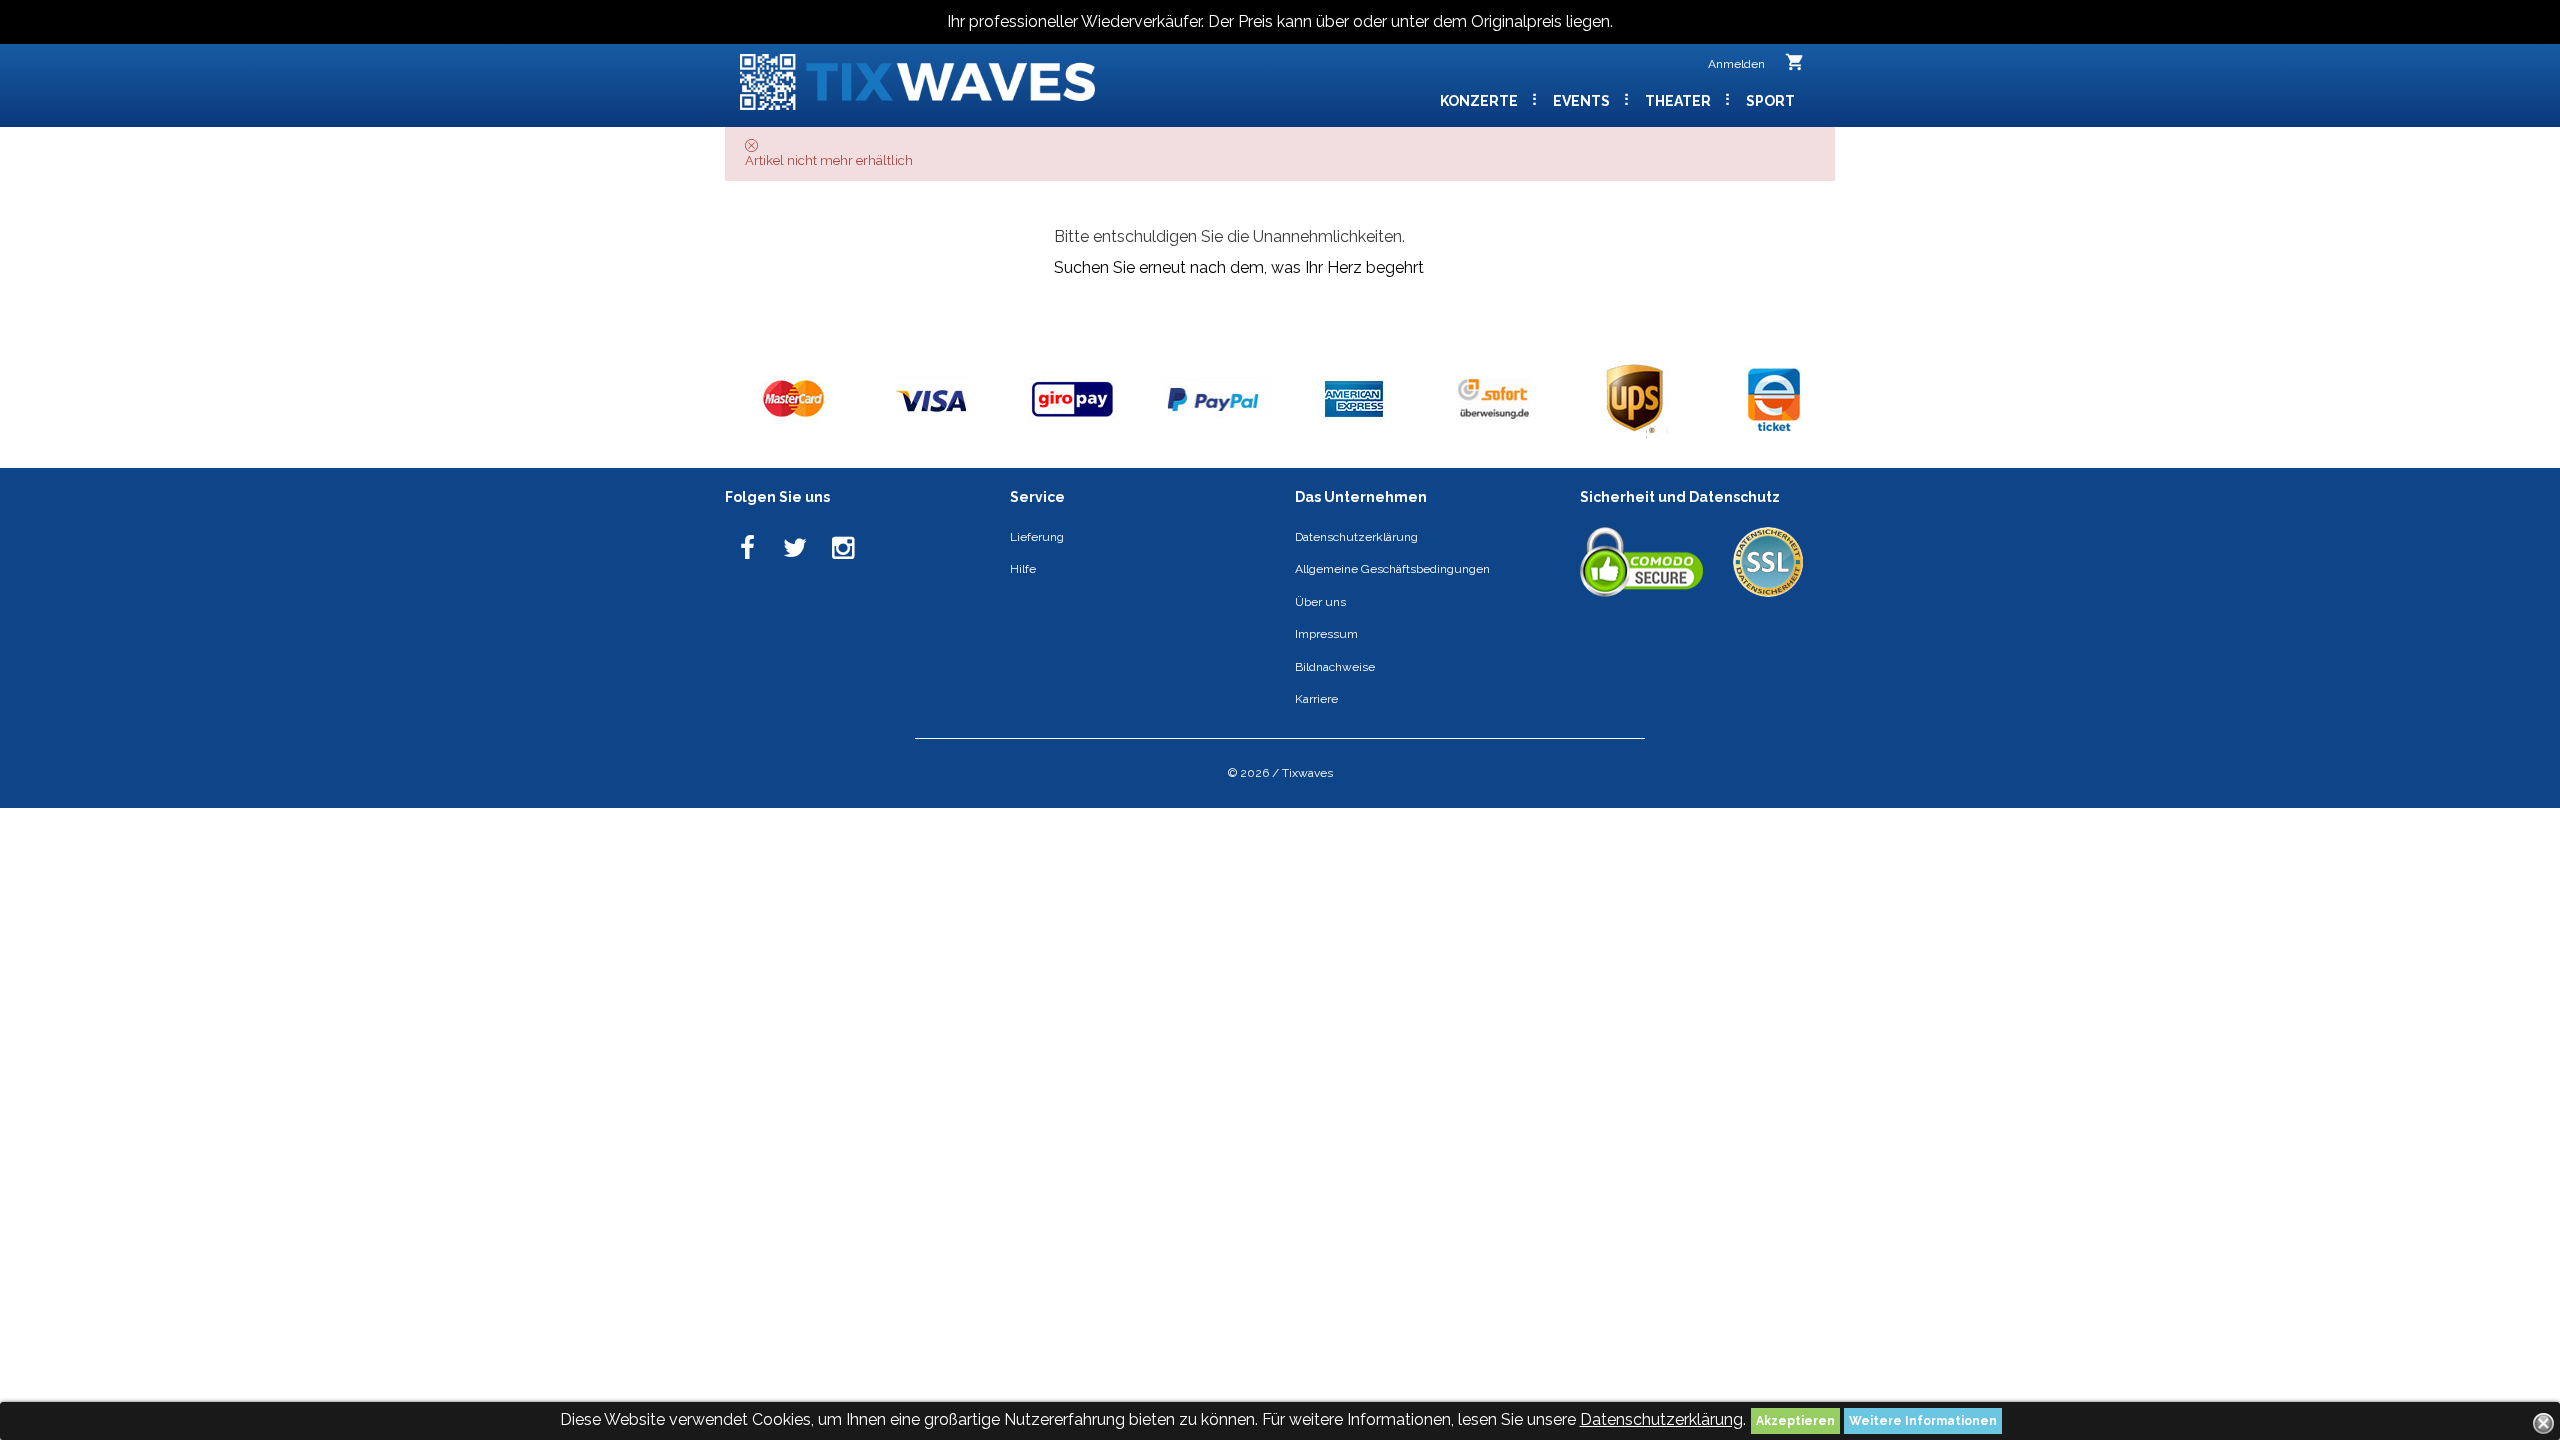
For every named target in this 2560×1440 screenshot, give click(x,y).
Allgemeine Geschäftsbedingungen (1392, 569)
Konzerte (1480, 101)
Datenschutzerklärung (1661, 1419)
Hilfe (1023, 569)
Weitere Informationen (1923, 1421)
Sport (1770, 101)
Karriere (1316, 699)
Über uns (1320, 602)
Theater (1679, 101)
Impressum (1326, 634)
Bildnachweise (1335, 667)
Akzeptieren (1795, 1421)
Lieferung (1037, 537)
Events (1583, 101)
